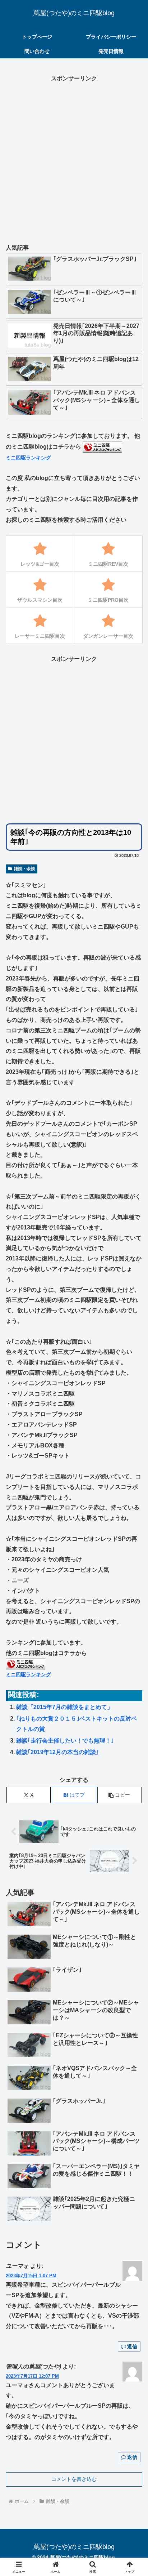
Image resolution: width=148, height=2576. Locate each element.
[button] (120, 1795)
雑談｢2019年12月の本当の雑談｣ (57, 1752)
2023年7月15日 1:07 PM (31, 2276)
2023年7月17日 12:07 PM (32, 2376)
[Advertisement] (74, 158)
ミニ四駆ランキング (28, 458)
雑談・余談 (24, 869)
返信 (132, 2346)
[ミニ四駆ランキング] (102, 447)
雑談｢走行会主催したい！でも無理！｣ (65, 1741)
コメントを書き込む (74, 2479)
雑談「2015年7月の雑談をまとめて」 (64, 1707)
